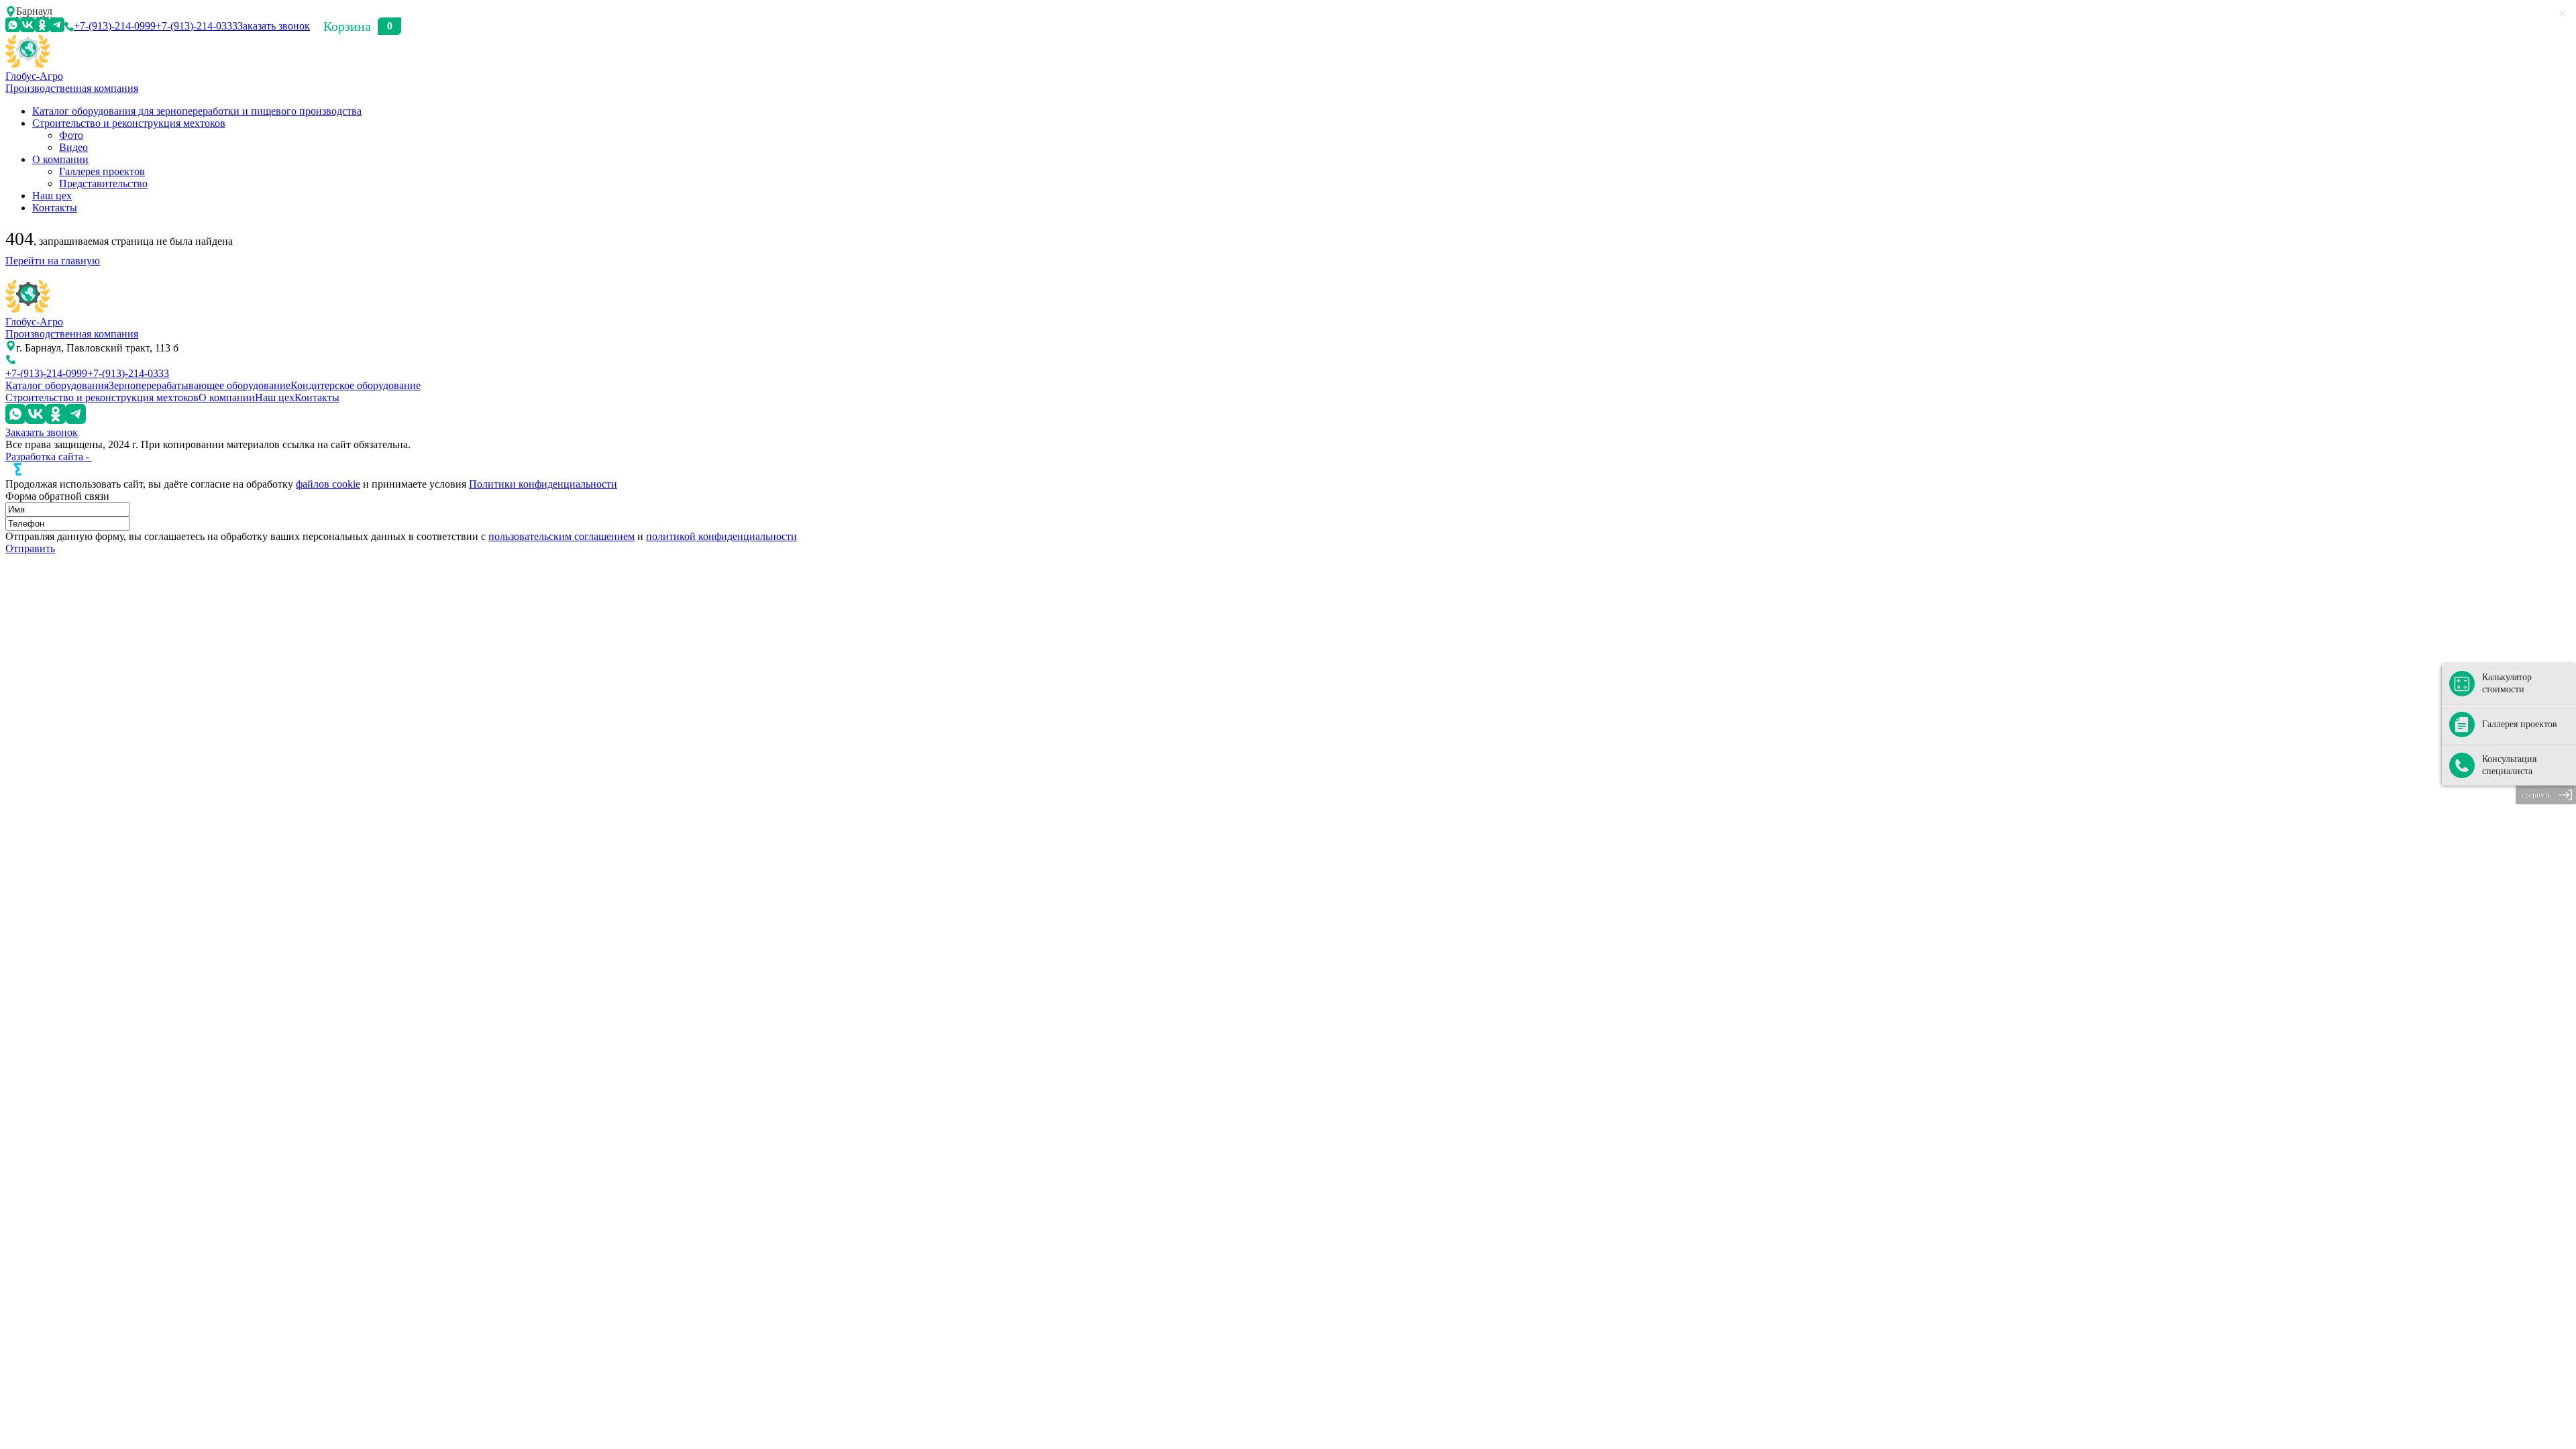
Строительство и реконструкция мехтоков (129, 123)
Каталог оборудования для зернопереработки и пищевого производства (197, 111)
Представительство (103, 183)
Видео (73, 147)
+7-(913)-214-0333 (197, 26)
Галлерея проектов (102, 171)
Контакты (55, 208)
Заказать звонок (274, 26)
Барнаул (34, 11)
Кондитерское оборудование (356, 385)
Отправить (30, 548)
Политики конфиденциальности (543, 484)
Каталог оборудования (57, 385)
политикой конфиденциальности (721, 536)
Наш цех (52, 196)
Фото (71, 135)
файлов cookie (328, 484)
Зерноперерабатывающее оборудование (200, 385)
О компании (60, 159)
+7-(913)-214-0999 (115, 26)
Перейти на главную (53, 261)
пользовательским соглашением (561, 536)
